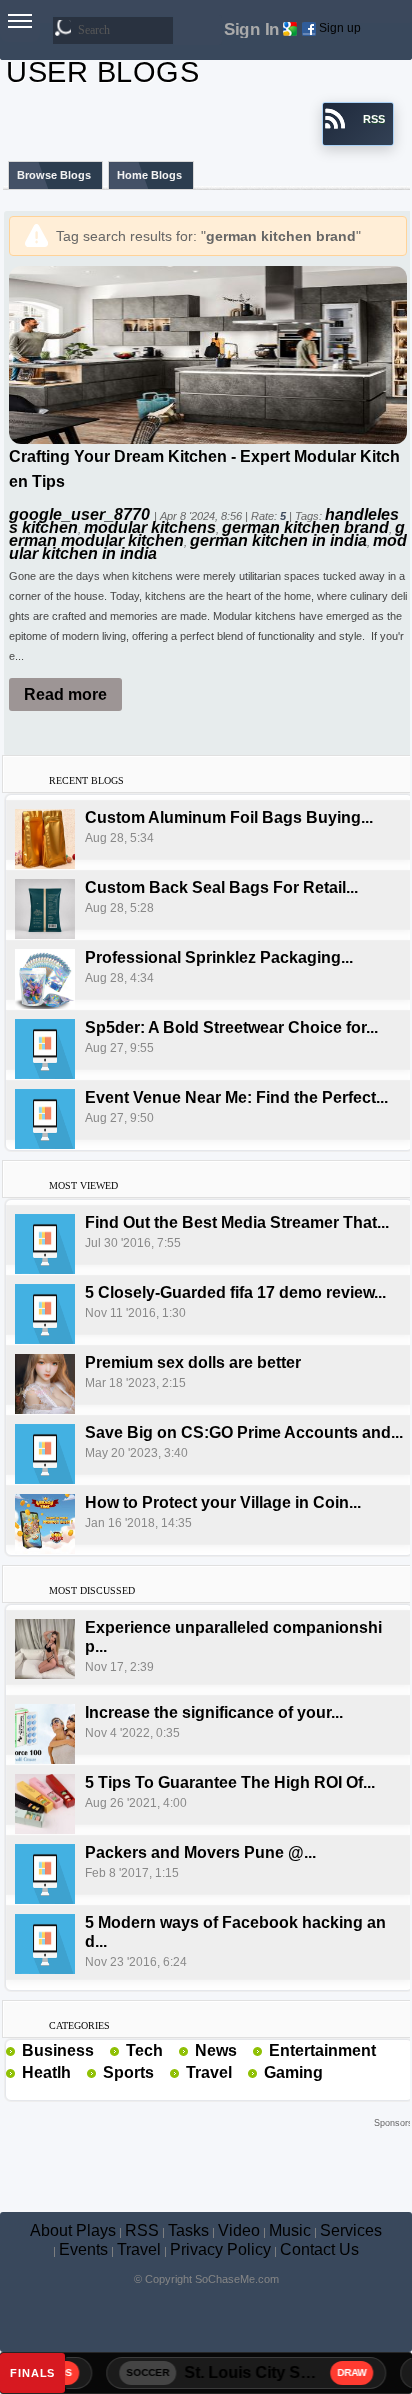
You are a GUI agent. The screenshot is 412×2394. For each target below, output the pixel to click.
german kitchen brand (305, 527)
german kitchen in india (278, 540)
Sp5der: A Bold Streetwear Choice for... (231, 1027)
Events (83, 2249)
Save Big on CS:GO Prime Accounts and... (244, 1432)
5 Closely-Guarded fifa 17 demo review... (235, 1292)
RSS (142, 2230)
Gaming (293, 2072)
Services (351, 2230)
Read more (65, 694)
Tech (144, 2050)
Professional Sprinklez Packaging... (219, 957)
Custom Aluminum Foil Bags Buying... (229, 817)
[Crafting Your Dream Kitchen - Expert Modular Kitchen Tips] (208, 353)
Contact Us (319, 2249)
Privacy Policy (220, 2249)
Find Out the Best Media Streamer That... (237, 1222)
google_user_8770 (81, 514)
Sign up (340, 28)
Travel (209, 2072)
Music (290, 2230)
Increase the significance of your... (214, 1712)
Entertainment (322, 2050)
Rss (102, 2050)
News (216, 2050)
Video (239, 2230)
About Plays (73, 2230)
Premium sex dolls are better (193, 1362)
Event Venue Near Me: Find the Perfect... (236, 1097)
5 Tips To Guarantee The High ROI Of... (230, 1782)
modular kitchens (150, 527)
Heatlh (46, 2072)
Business (58, 2050)
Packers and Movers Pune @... (200, 1852)
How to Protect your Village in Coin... (223, 1502)
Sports (128, 2072)
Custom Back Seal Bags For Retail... (221, 887)
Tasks (188, 2230)
